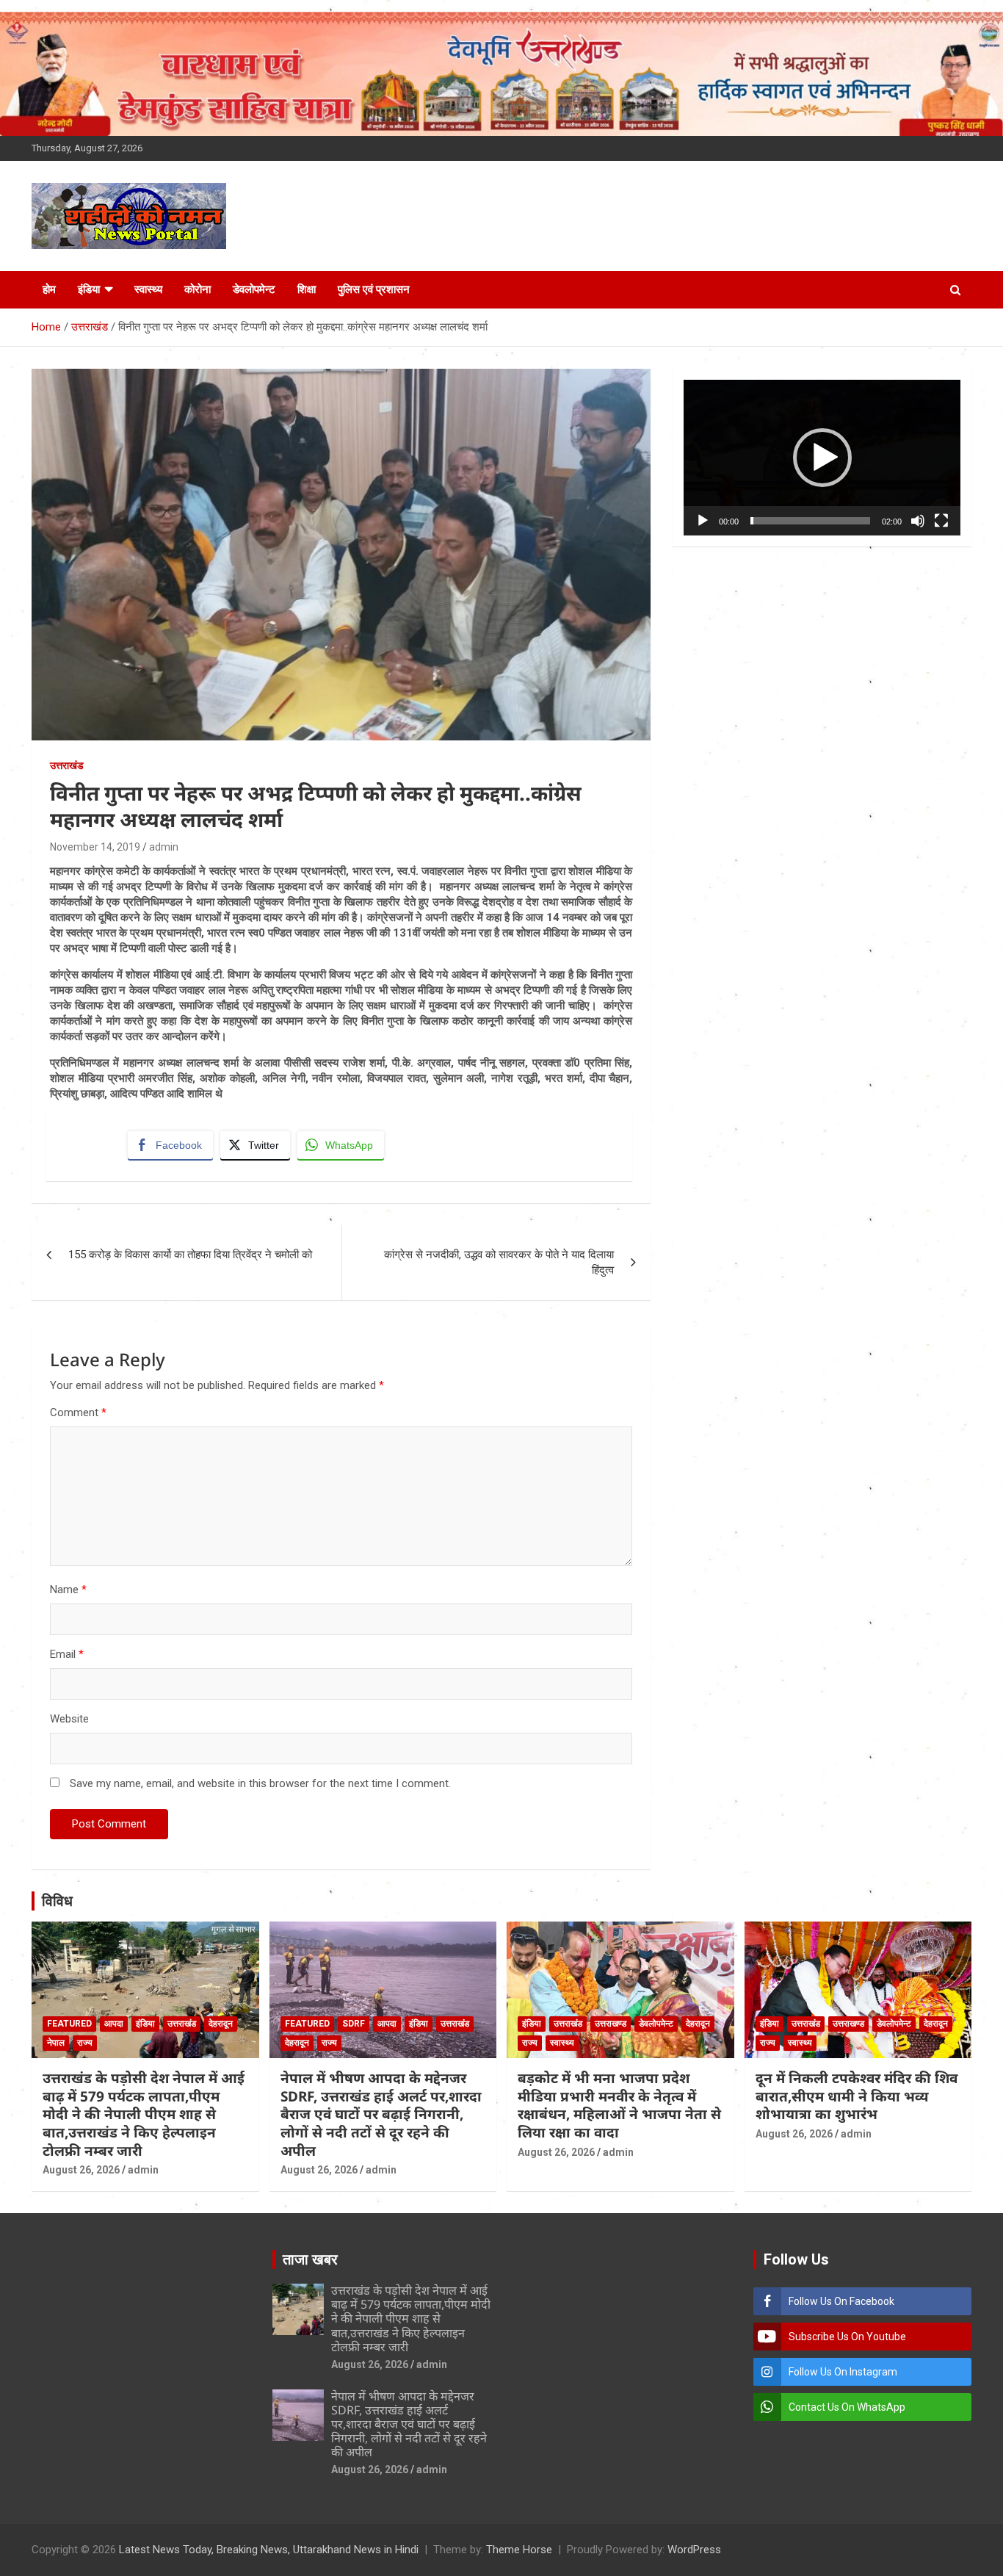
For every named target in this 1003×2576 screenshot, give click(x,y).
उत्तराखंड (67, 765)
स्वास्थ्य (148, 289)
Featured (69, 2024)
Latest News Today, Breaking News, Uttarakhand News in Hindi (269, 2550)
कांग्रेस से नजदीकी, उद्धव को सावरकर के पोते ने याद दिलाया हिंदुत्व (499, 1262)
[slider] (810, 521)
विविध (57, 1901)
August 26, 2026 (81, 2170)
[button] (822, 458)
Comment (78, 1413)
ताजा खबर (310, 2259)
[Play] (703, 521)
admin (164, 847)
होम (49, 289)
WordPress (694, 2550)
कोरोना (198, 289)
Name (68, 1590)
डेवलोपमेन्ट (254, 289)
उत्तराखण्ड (611, 2024)
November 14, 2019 (95, 847)
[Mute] (918, 521)
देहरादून (221, 2024)
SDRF (354, 2024)
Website (69, 1719)
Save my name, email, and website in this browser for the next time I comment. (260, 1783)
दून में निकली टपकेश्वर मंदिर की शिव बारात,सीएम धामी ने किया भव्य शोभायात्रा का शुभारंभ (857, 2096)
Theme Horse (519, 2550)
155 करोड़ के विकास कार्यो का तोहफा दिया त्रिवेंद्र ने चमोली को (190, 1255)
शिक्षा (307, 289)
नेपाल (56, 2043)
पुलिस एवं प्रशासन (374, 289)
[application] (822, 458)
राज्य (85, 2043)
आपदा (114, 2024)
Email (67, 1654)
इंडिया (89, 289)
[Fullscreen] (941, 521)
